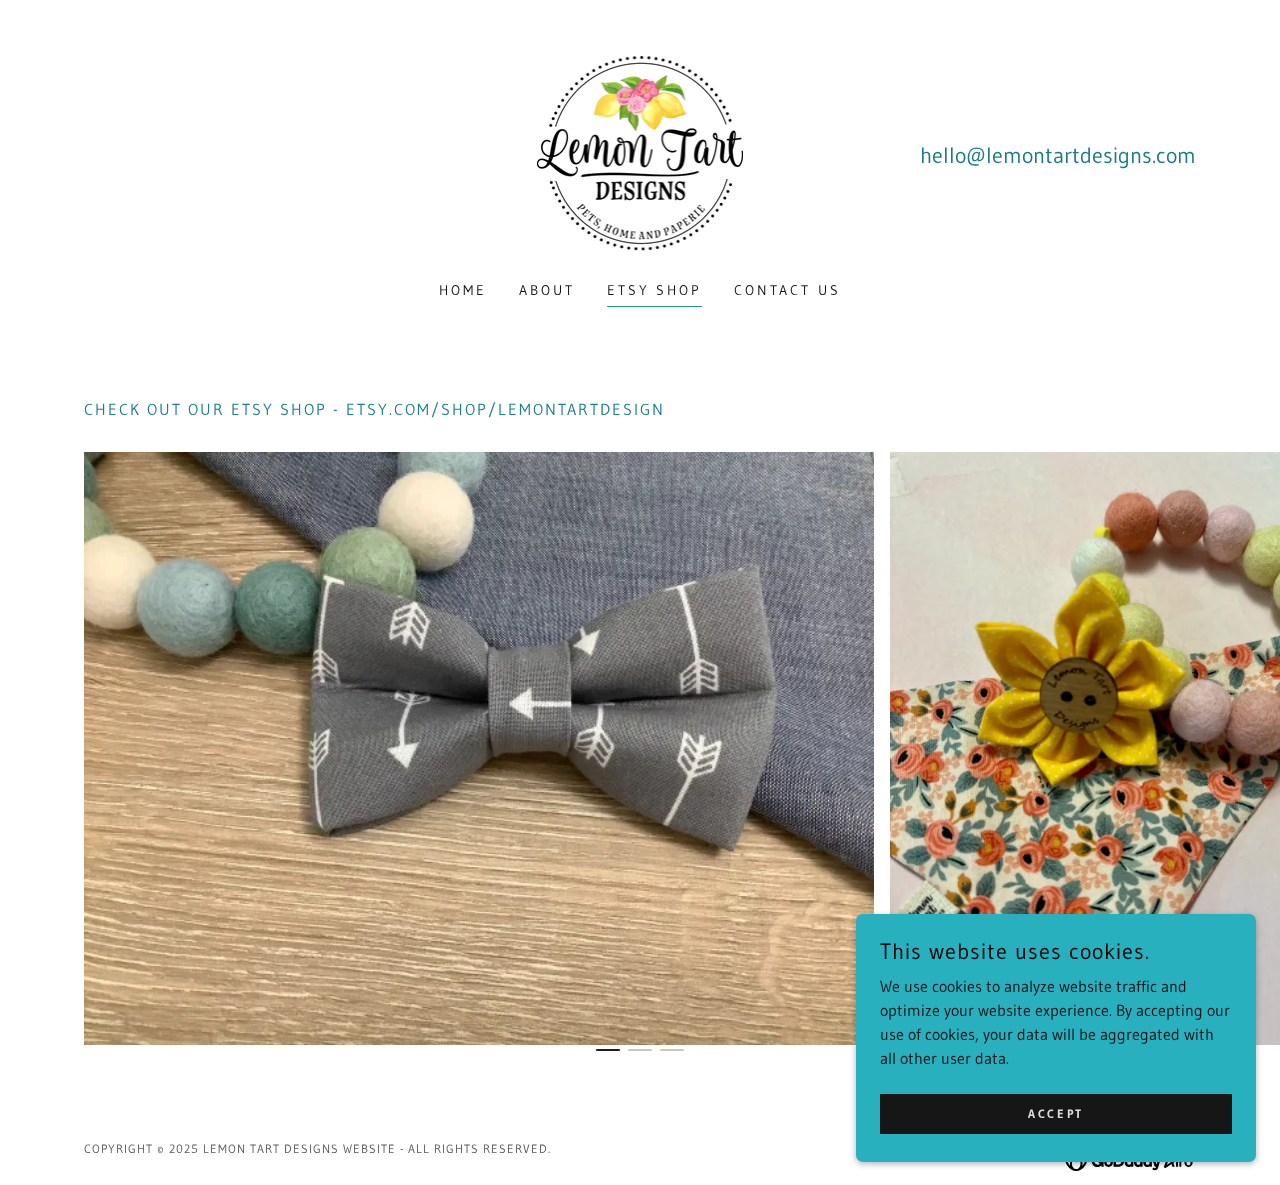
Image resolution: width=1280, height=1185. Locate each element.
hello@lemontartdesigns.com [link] (1058, 155)
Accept (1055, 1113)
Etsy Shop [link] (655, 290)
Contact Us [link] (787, 290)
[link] (640, 153)
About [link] (547, 290)
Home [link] (463, 290)
